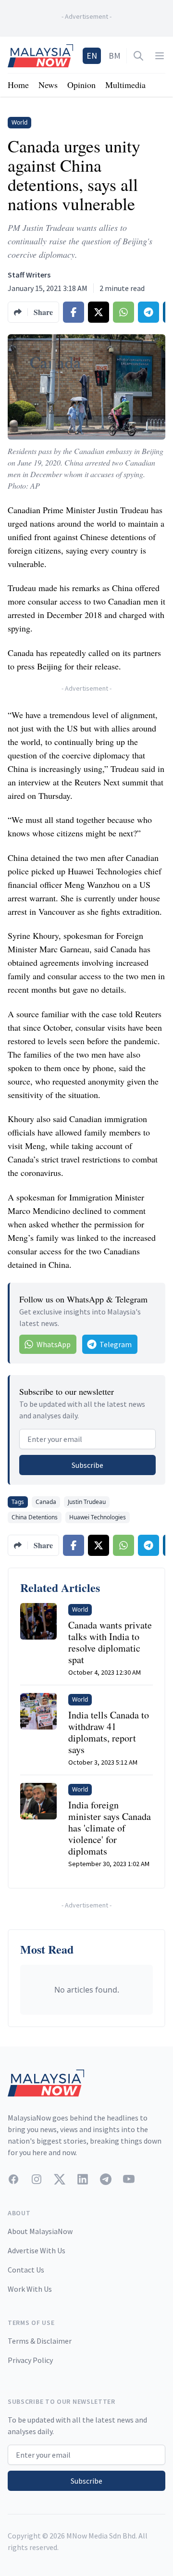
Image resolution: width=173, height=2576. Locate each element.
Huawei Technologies (98, 1517)
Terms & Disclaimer (40, 2341)
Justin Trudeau (87, 1502)
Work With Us (30, 2289)
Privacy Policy (30, 2360)
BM (115, 56)
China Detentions (35, 1517)
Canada (46, 1502)
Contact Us (26, 2270)
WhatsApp (54, 1344)
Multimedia (125, 85)
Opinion (81, 85)
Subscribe (87, 1465)
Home (18, 85)
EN (92, 56)
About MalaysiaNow (40, 2231)
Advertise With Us (37, 2250)
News (48, 85)
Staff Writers (29, 275)
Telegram (116, 1344)
